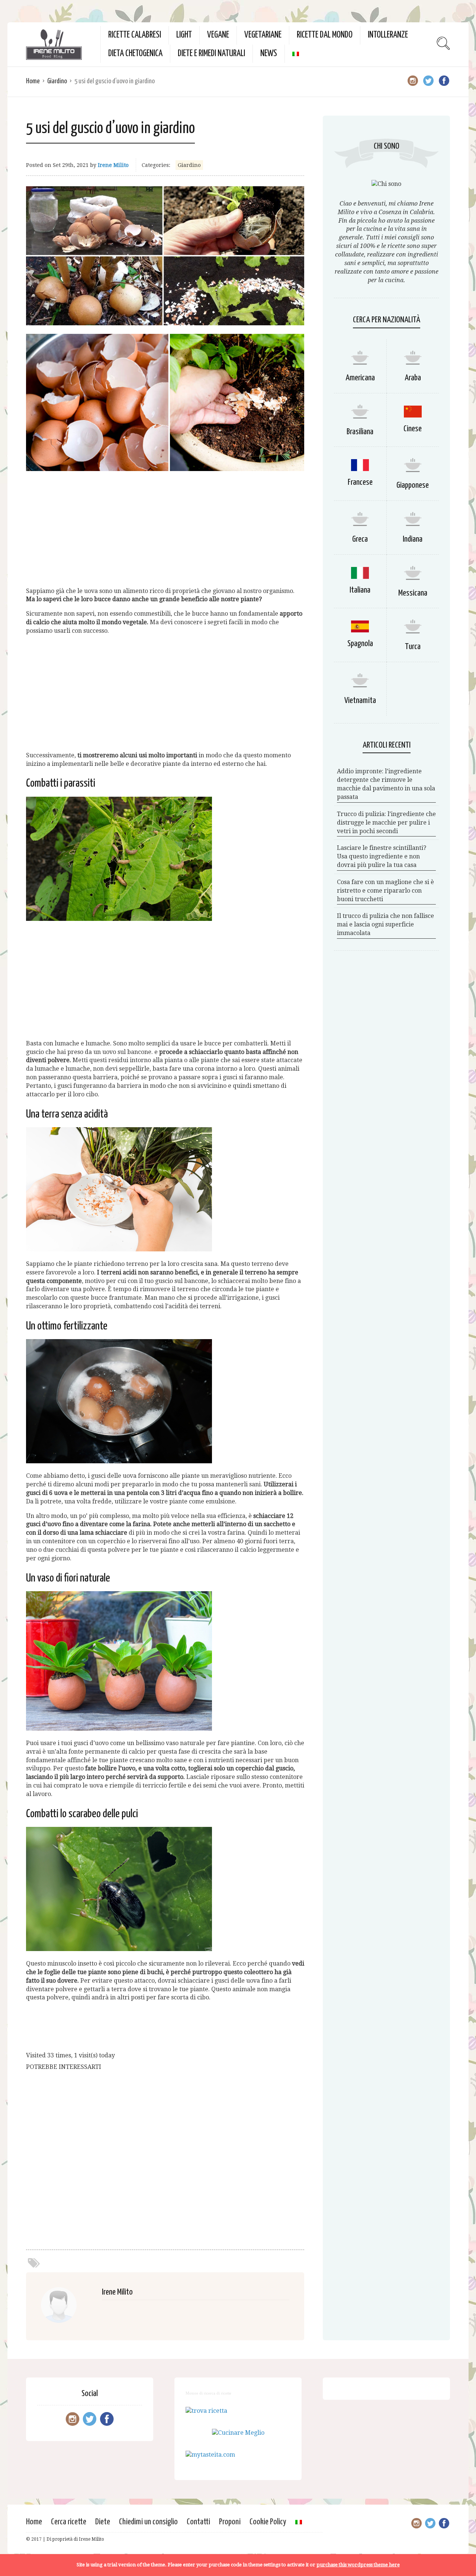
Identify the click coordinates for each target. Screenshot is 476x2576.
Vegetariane (263, 35)
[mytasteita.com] (210, 2455)
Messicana (413, 593)
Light (184, 35)
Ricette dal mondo (325, 35)
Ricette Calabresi (135, 35)
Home (33, 81)
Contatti (198, 2522)
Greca (360, 539)
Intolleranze (388, 35)
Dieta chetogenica (135, 54)
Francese (360, 482)
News (269, 54)
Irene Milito (113, 165)
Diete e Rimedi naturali (211, 54)
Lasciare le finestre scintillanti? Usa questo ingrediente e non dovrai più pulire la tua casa (382, 856)
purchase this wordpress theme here (358, 2565)
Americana (360, 378)
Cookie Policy (268, 2522)
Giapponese (413, 485)
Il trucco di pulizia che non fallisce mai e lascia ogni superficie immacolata (385, 924)
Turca (413, 647)
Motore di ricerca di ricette (208, 2393)
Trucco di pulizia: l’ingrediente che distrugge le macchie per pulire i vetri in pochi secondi (386, 823)
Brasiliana (360, 432)
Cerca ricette (69, 2522)
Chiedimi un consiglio (148, 2522)
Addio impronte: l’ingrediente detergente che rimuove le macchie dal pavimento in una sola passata (386, 784)
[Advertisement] (165, 529)
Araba (413, 378)
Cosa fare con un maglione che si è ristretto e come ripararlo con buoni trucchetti (385, 891)
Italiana (360, 590)
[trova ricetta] (206, 2411)
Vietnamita (360, 701)
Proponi (230, 2522)
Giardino (57, 81)
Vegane (218, 35)
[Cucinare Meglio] (238, 2433)
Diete (103, 2522)
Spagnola (360, 644)
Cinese (413, 429)
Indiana (413, 539)
